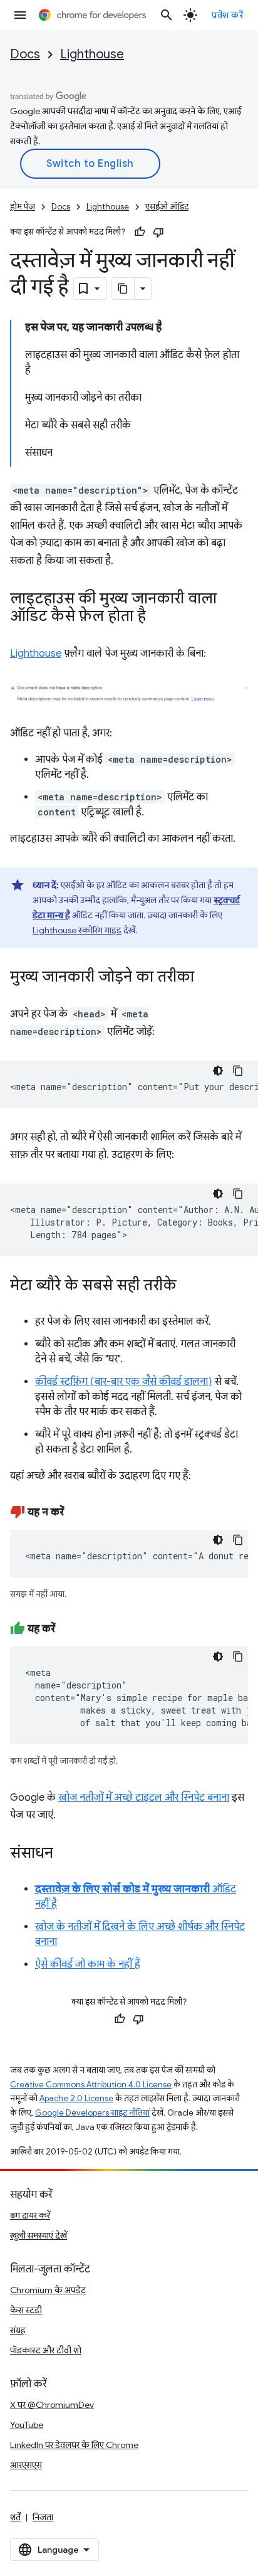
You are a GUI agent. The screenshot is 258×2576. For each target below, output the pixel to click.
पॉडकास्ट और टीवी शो (46, 2350)
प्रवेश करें (227, 15)
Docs (25, 54)
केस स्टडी (26, 2310)
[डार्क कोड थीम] (218, 1071)
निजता (43, 2517)
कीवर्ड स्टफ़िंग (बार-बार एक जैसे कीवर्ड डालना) (124, 1382)
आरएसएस (26, 2465)
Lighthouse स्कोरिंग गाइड (77, 930)
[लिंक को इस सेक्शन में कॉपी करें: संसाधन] (66, 1854)
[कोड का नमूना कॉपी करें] (238, 1071)
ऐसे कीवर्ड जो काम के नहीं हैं (88, 1964)
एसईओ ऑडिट (167, 207)
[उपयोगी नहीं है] (158, 232)
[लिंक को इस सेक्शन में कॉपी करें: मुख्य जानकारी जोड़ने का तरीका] (207, 978)
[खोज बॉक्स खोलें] (167, 15)
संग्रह (18, 2330)
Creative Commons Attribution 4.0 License (91, 2085)
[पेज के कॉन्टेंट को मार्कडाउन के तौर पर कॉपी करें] (123, 289)
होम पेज (23, 207)
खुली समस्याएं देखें (39, 2235)
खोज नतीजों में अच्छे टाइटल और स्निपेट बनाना (144, 1798)
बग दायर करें (30, 2215)
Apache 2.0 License (76, 2098)
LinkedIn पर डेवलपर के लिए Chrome (74, 2445)
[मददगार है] (140, 232)
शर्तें (15, 2517)
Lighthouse (92, 54)
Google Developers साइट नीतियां (92, 2113)
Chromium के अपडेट (48, 2290)
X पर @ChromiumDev (52, 2405)
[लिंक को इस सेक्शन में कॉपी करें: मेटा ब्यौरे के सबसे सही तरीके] (189, 1286)
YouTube (27, 2425)
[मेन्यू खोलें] (20, 15)
